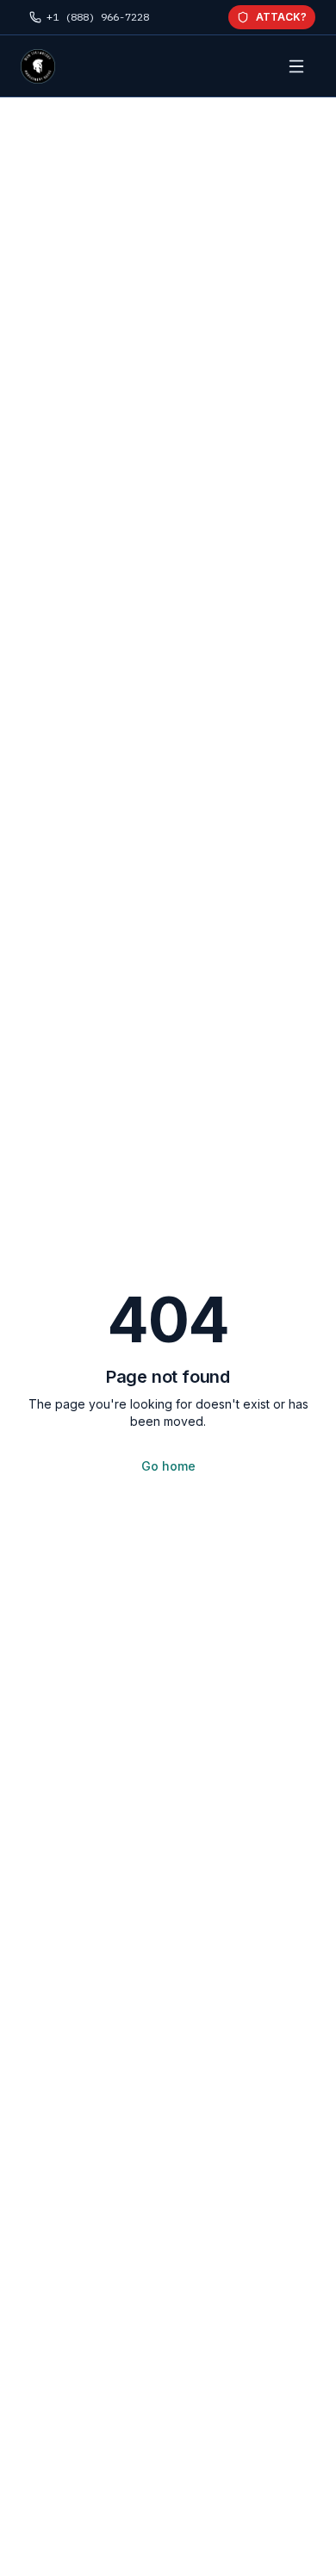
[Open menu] (296, 66)
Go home (168, 1466)
